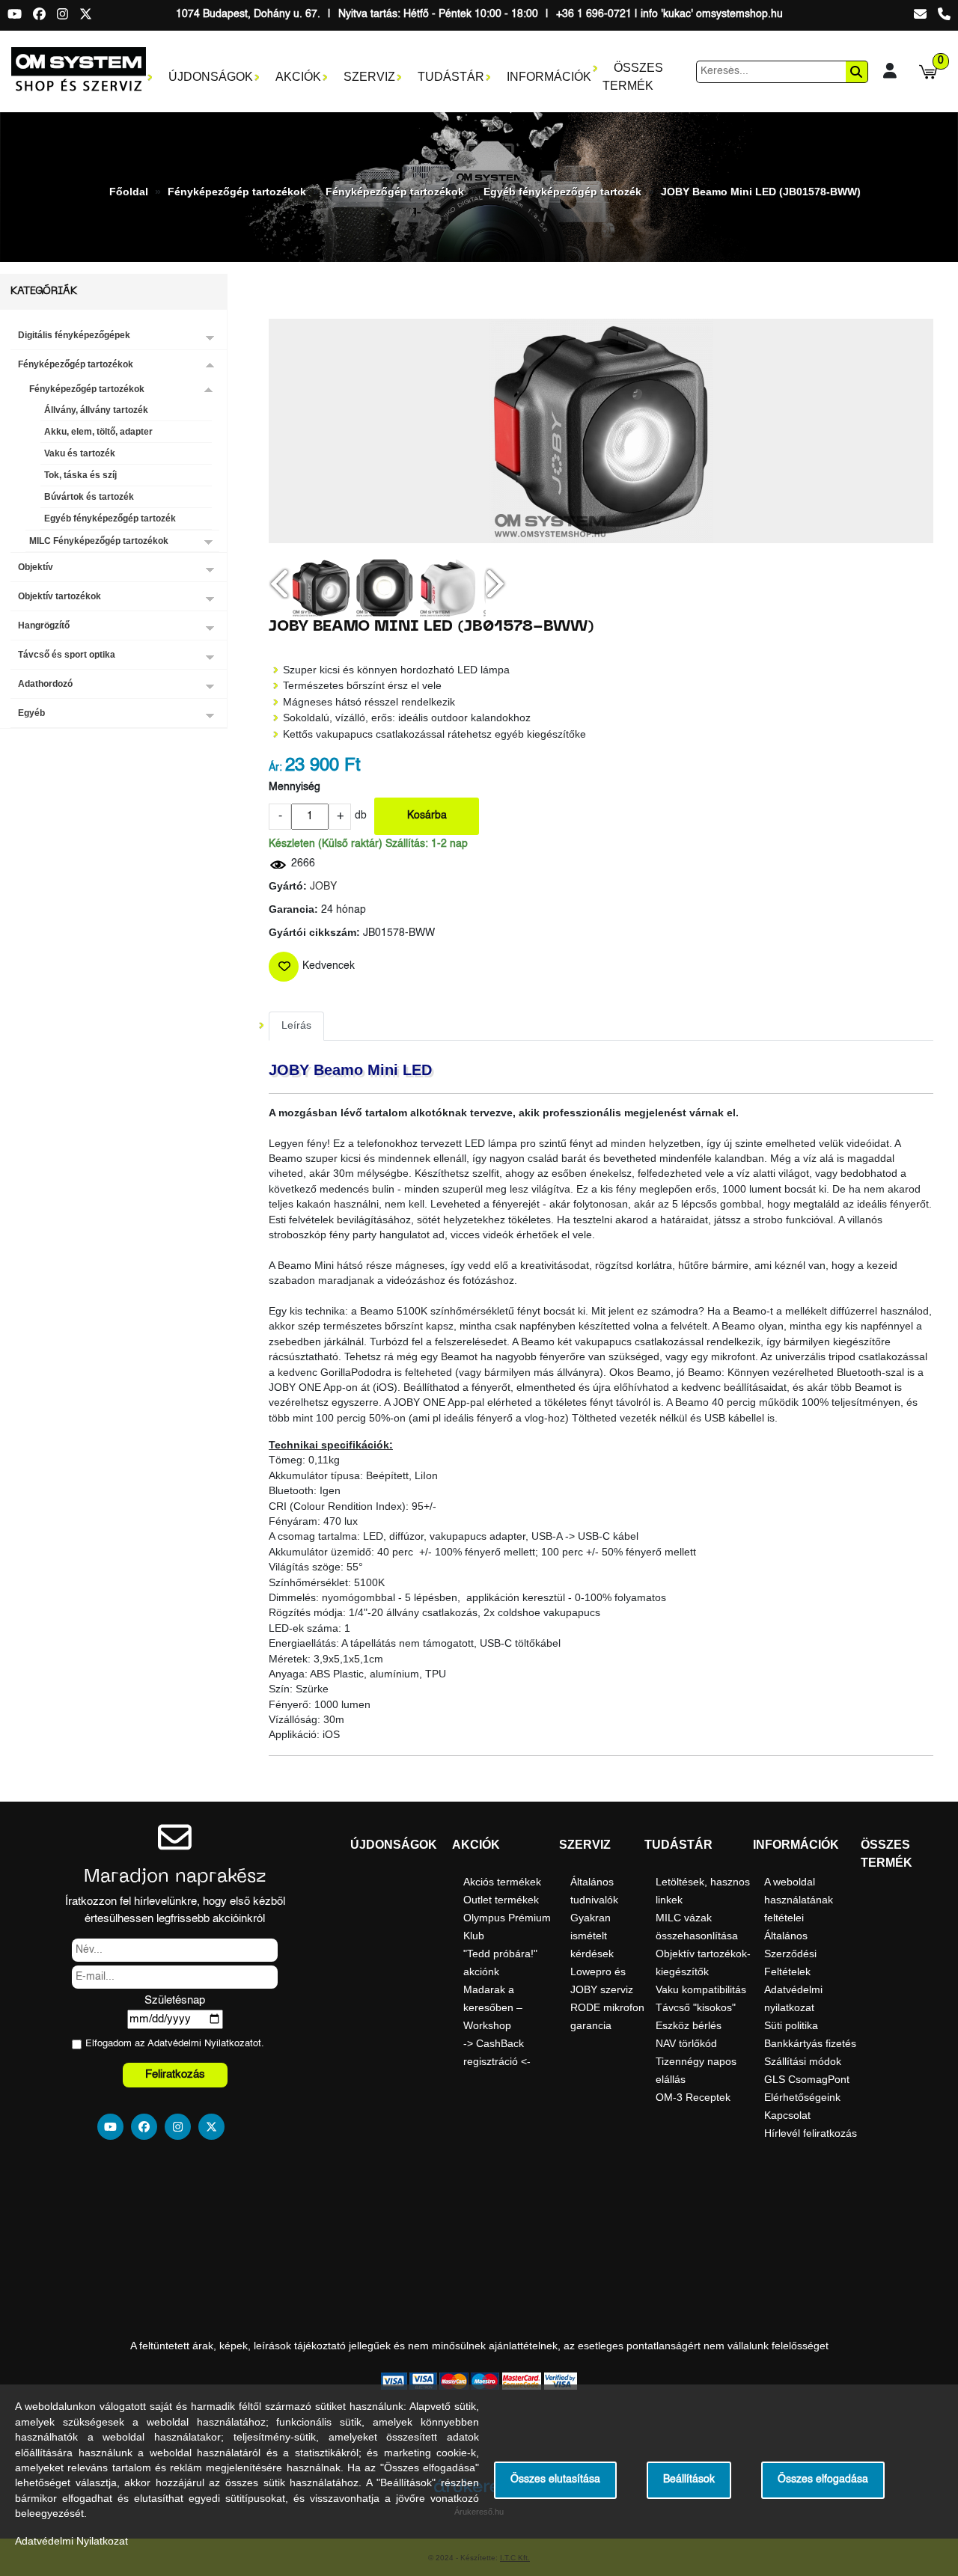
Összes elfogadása (823, 2480)
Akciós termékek (502, 1882)
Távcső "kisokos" (696, 2007)
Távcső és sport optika (67, 655)
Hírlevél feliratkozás (811, 2133)
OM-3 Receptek (693, 2097)
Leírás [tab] (296, 1025)
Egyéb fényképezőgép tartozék (562, 192)
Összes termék (633, 77)
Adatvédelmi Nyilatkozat (200, 2044)
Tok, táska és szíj (80, 475)
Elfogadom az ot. (175, 2044)
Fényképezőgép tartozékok (237, 192)
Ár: (275, 768)
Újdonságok (211, 77)
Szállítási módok (803, 2061)
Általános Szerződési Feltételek (790, 1954)
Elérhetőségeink (802, 2097)
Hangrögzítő (44, 625)
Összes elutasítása (555, 2480)
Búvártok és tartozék (89, 497)
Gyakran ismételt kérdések (592, 1936)
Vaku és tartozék (80, 453)
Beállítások (689, 2480)
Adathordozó (45, 684)
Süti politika (791, 2025)
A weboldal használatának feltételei (799, 1900)
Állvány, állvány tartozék (96, 410)
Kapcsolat (787, 2115)
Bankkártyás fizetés (810, 2043)
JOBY (323, 887)
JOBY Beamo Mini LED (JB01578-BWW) (761, 192)
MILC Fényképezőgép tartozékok (99, 541)
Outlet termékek (501, 1900)
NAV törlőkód (686, 2043)
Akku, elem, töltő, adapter (98, 432)
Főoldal (129, 192)
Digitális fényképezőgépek (74, 335)
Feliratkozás (175, 2074)
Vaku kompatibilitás (701, 1989)
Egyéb (31, 713)
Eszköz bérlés (689, 2025)
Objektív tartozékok (60, 596)
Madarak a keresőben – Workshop (493, 2007)
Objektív (36, 567)
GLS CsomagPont (807, 2079)
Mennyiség (295, 787)
